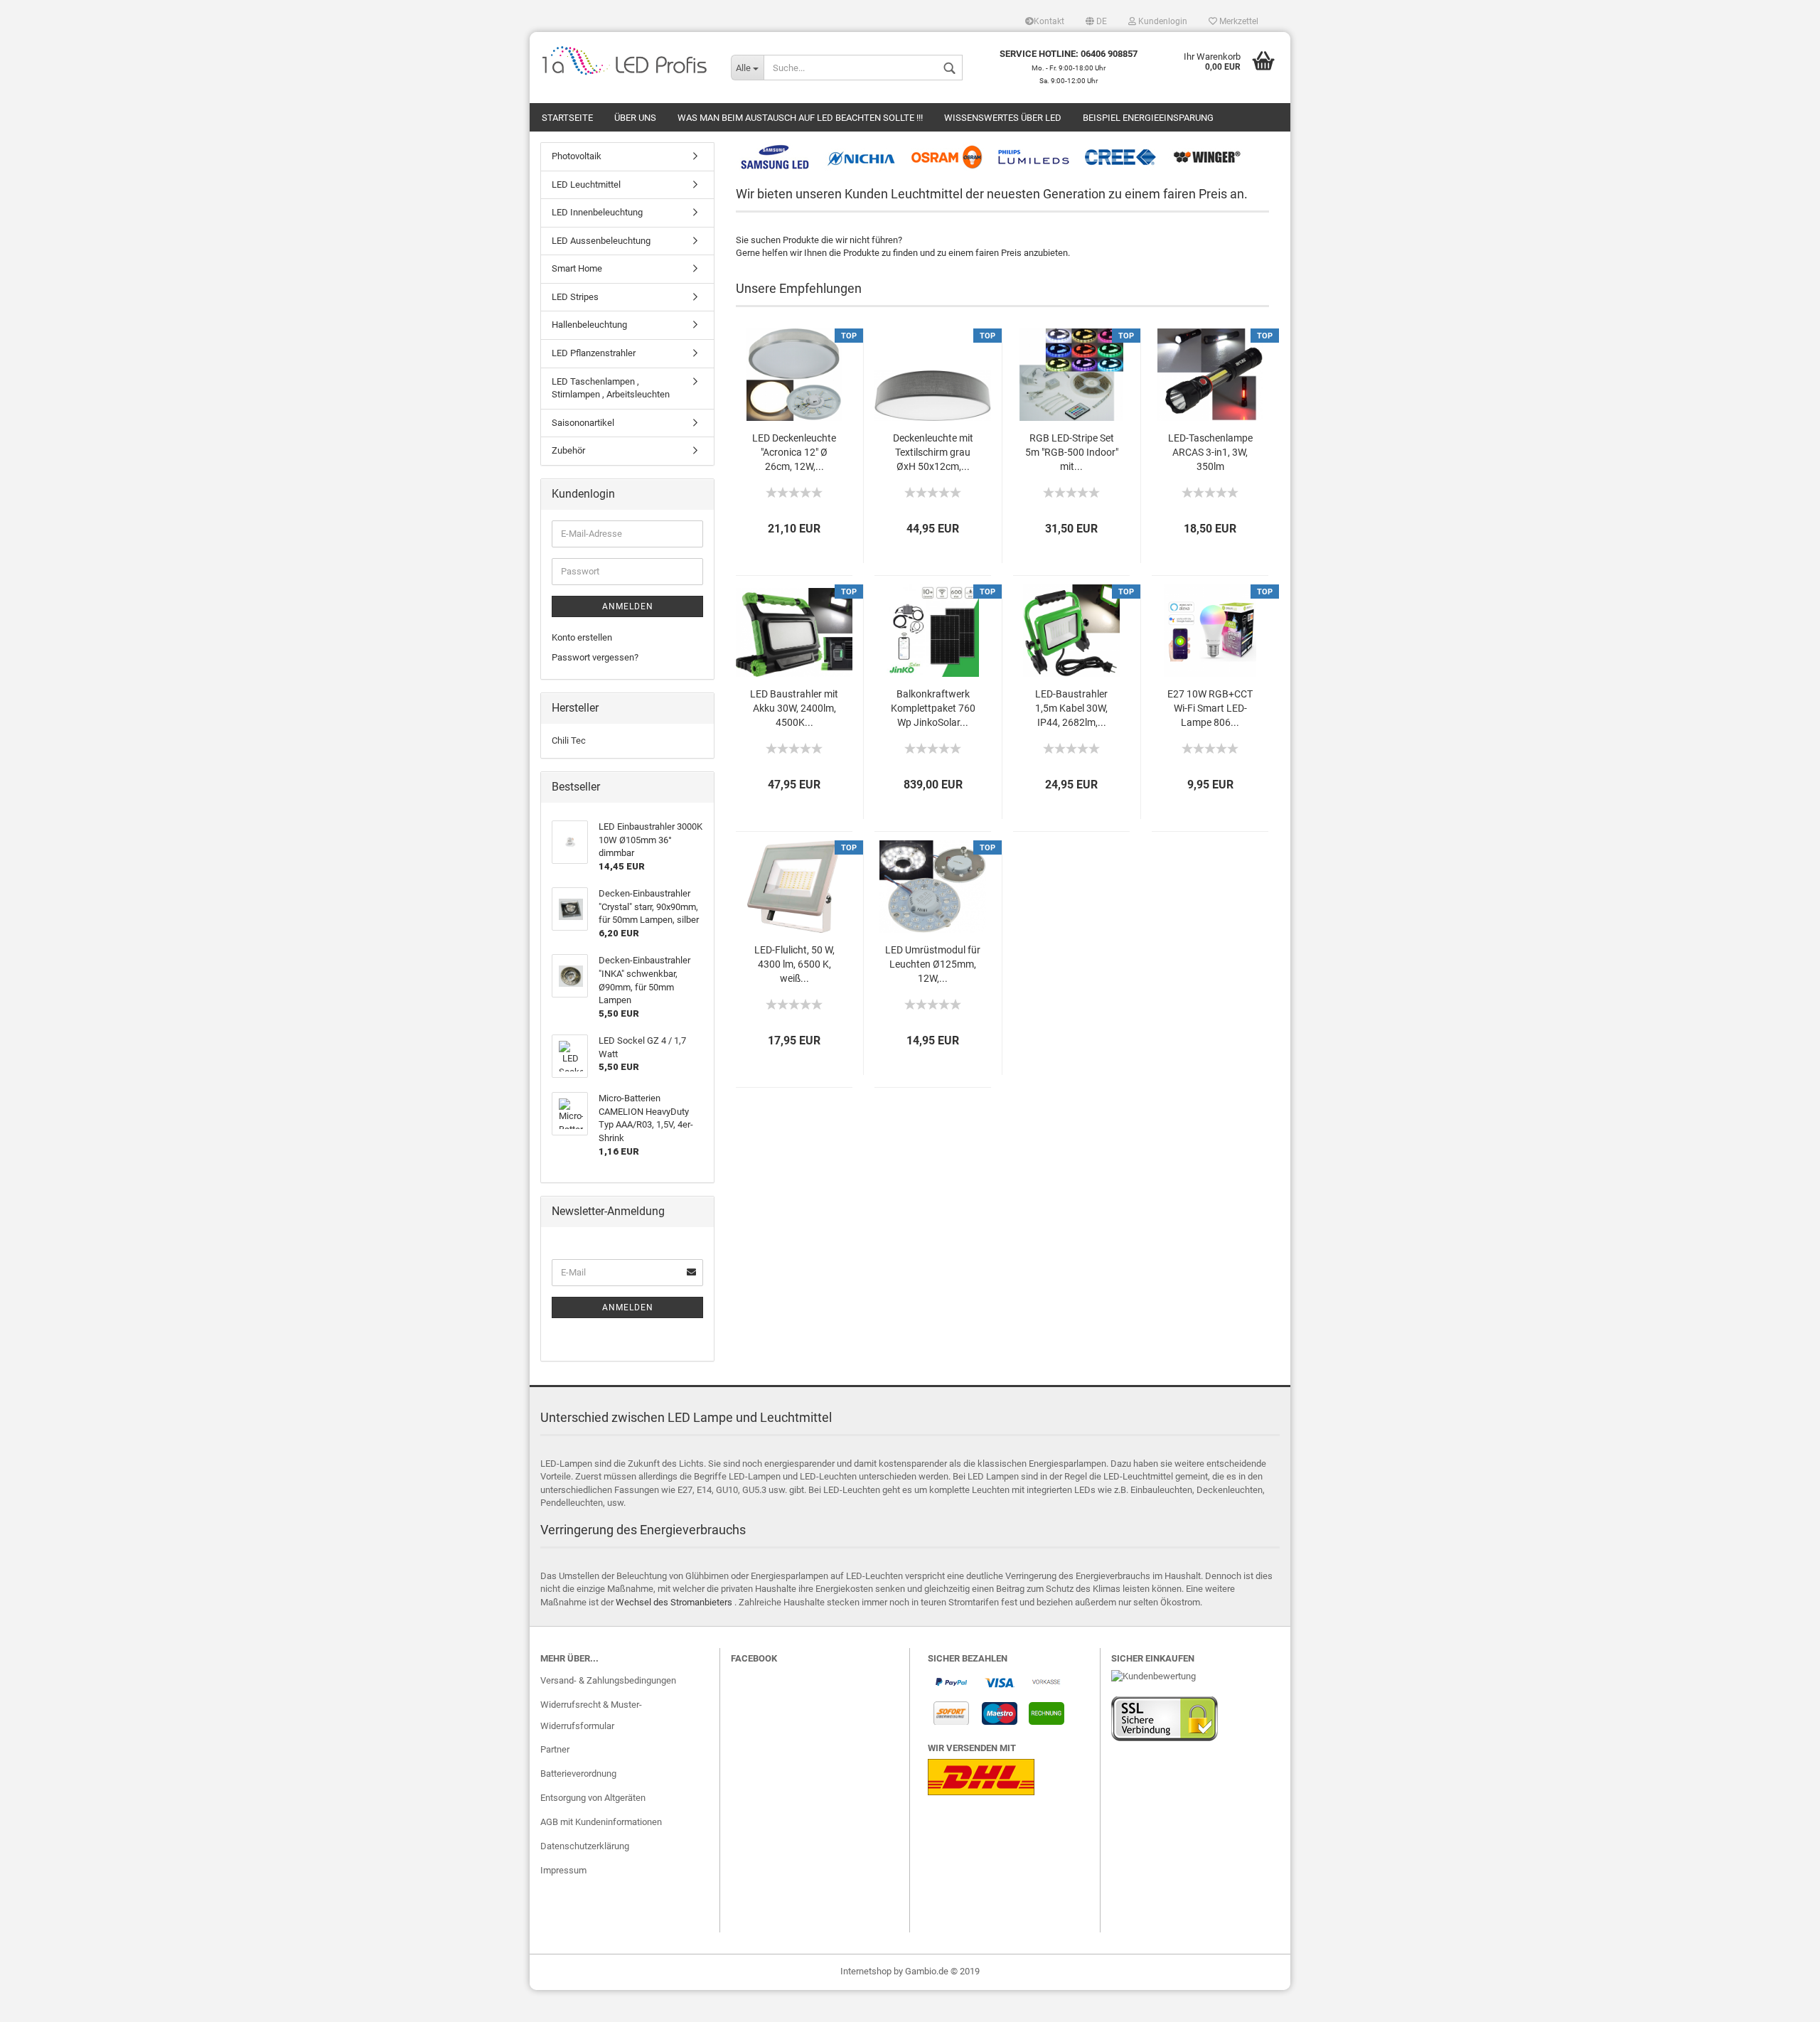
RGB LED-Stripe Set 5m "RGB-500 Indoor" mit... (1072, 452)
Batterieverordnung (578, 1774)
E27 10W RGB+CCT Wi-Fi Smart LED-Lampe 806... (1210, 708)
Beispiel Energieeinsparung (1148, 118)
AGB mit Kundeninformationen (601, 1822)
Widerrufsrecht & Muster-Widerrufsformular (591, 1715)
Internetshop (866, 1971)
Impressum (563, 1870)
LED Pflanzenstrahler (594, 353)
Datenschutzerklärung (585, 1846)
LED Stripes (575, 297)
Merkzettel (1238, 21)
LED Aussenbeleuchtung (601, 241)
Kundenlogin (1162, 21)
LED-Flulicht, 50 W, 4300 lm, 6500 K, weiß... (794, 964)
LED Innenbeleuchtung (597, 212)
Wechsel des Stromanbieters (674, 1602)
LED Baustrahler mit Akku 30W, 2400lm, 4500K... (794, 708)
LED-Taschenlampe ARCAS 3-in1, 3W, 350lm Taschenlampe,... (1210, 453)
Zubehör (568, 450)
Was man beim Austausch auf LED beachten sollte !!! (800, 118)
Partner (555, 1749)
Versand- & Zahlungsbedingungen (608, 1680)
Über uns (635, 118)
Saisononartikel (583, 423)
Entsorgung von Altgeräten (593, 1798)
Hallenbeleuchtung (589, 325)
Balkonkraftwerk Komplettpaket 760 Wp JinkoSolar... (933, 708)
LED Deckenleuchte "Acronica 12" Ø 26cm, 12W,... (794, 452)
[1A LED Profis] (625, 60)
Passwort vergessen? (595, 657)
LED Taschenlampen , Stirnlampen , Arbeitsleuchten (611, 388)
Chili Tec (569, 740)
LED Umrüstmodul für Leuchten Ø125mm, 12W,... (933, 964)
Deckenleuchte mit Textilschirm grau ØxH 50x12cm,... (933, 452)
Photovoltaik (577, 156)
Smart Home (577, 268)
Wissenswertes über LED (1003, 118)
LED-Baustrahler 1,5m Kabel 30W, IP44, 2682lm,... (1071, 708)
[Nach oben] (1781, 2001)
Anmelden (628, 606)
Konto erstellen (582, 637)
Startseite (567, 118)
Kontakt (1049, 21)
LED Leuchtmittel (586, 184)
